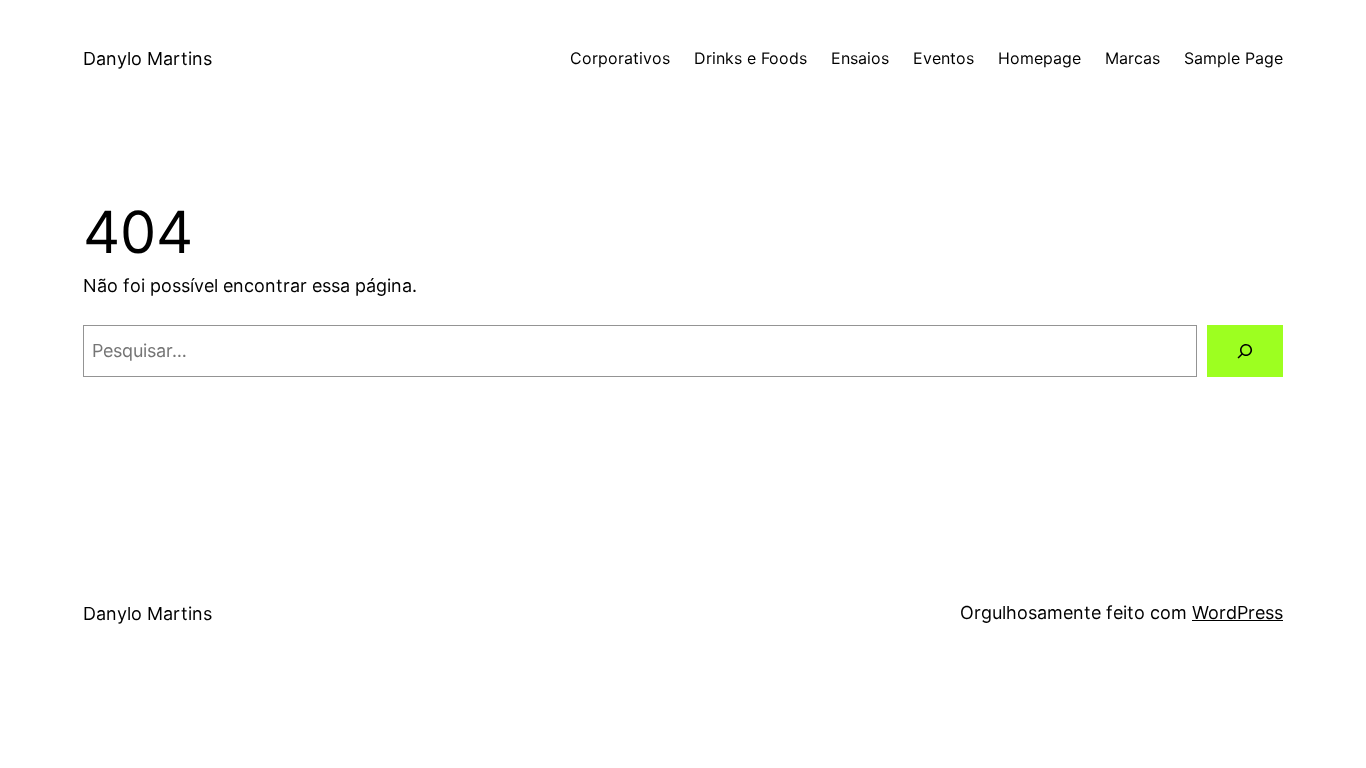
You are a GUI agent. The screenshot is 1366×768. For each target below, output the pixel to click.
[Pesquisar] (1245, 351)
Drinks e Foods (750, 58)
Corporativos (620, 58)
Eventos (943, 58)
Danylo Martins (147, 58)
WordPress (1237, 612)
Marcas (1132, 58)
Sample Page (1233, 58)
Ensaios (860, 58)
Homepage (1039, 58)
